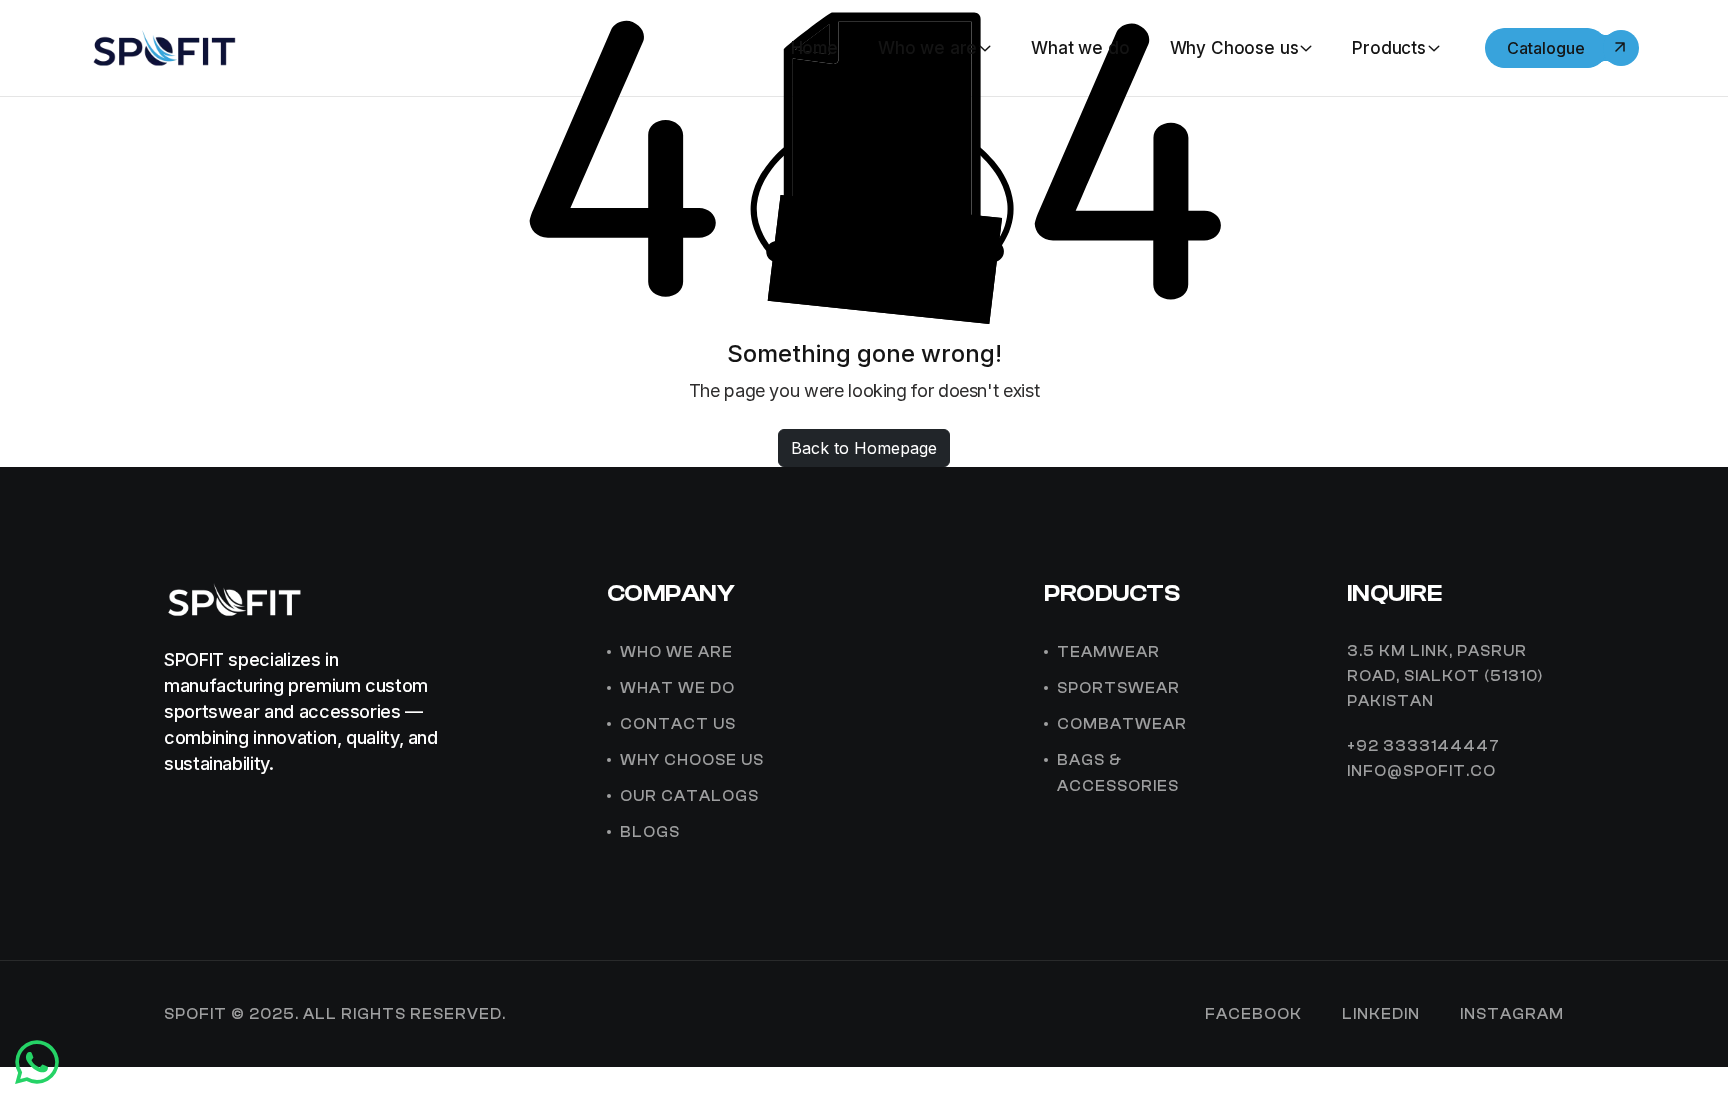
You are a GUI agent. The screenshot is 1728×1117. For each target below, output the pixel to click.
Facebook (1253, 1014)
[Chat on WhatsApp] (37, 1075)
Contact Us (678, 724)
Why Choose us (1234, 48)
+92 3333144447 (1423, 746)
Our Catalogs (689, 796)
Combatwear (1122, 724)
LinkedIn (1381, 1014)
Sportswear (1118, 688)
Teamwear (1108, 652)
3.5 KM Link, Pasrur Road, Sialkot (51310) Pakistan (1445, 676)
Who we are (927, 48)
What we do (1080, 48)
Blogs (650, 832)
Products (1389, 48)
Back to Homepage (864, 448)
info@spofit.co (1421, 771)
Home (814, 48)
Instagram (1512, 1014)
